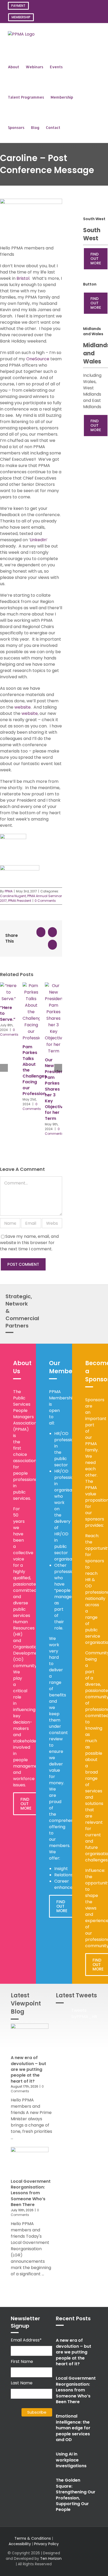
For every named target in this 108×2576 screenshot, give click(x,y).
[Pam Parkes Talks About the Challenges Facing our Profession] (31, 986)
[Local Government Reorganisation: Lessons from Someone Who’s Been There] (30, 2162)
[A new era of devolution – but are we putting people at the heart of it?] (30, 2039)
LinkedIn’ (39, 540)
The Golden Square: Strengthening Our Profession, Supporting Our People (76, 2495)
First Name (22, 2361)
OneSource (38, 359)
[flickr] (89, 2556)
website (23, 707)
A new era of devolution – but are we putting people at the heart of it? (28, 2069)
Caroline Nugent (13, 896)
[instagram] (80, 2547)
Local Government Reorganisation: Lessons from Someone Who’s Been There (31, 2193)
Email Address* (26, 2340)
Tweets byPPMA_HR (84, 2013)
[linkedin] (97, 2547)
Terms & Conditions (33, 2538)
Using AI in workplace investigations (71, 2460)
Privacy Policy (46, 2544)
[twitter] (72, 2547)
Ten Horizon (51, 2558)
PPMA (9, 891)
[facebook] (89, 2547)
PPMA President (20, 901)
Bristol (23, 278)
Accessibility (20, 2544)
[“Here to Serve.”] (9, 986)
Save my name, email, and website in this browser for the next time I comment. (29, 1243)
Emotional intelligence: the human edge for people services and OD (73, 2428)
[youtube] (80, 2556)
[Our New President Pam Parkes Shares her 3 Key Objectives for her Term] (53, 986)
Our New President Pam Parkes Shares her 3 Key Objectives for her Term (56, 1089)
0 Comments (45, 901)
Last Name (22, 2383)
